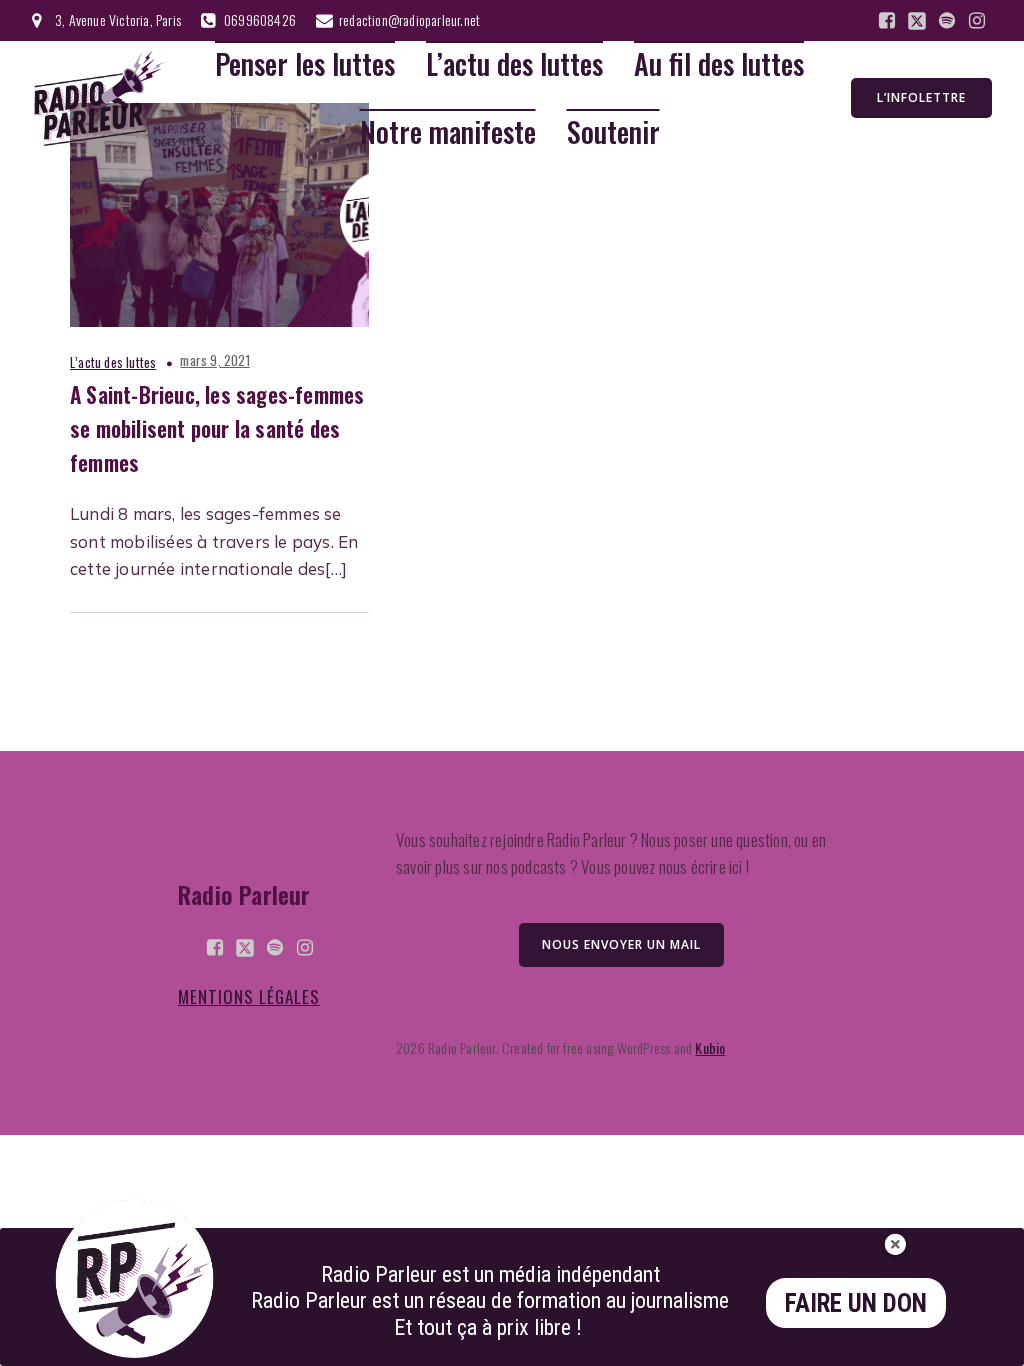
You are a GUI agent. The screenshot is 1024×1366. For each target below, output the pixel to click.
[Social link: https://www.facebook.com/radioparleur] (887, 21)
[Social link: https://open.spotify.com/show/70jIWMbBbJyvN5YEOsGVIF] (947, 21)
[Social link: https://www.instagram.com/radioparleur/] (977, 21)
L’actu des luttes (514, 64)
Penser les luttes (305, 64)
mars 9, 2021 (214, 360)
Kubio (710, 1047)
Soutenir (613, 132)
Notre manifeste (448, 132)
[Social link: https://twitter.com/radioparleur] (917, 21)
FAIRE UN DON (856, 1303)
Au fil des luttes (719, 64)
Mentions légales (249, 996)
